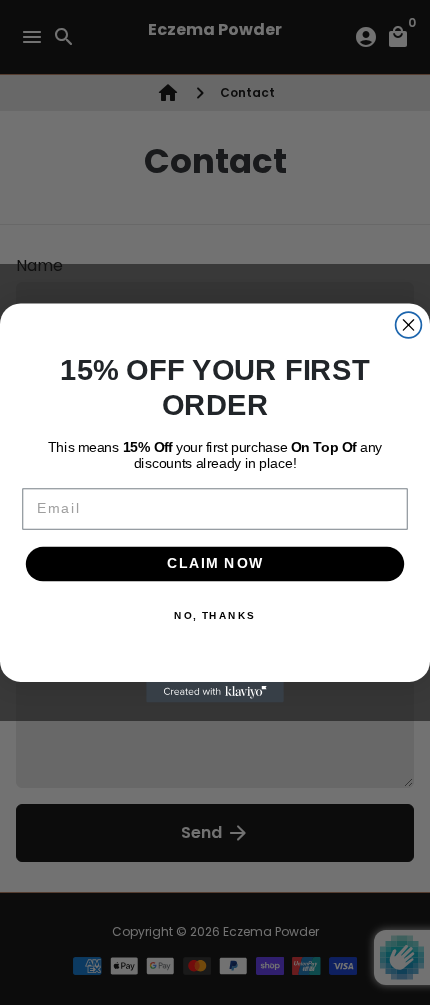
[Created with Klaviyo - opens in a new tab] (215, 691)
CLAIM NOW (215, 563)
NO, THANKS (215, 615)
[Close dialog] (409, 325)
